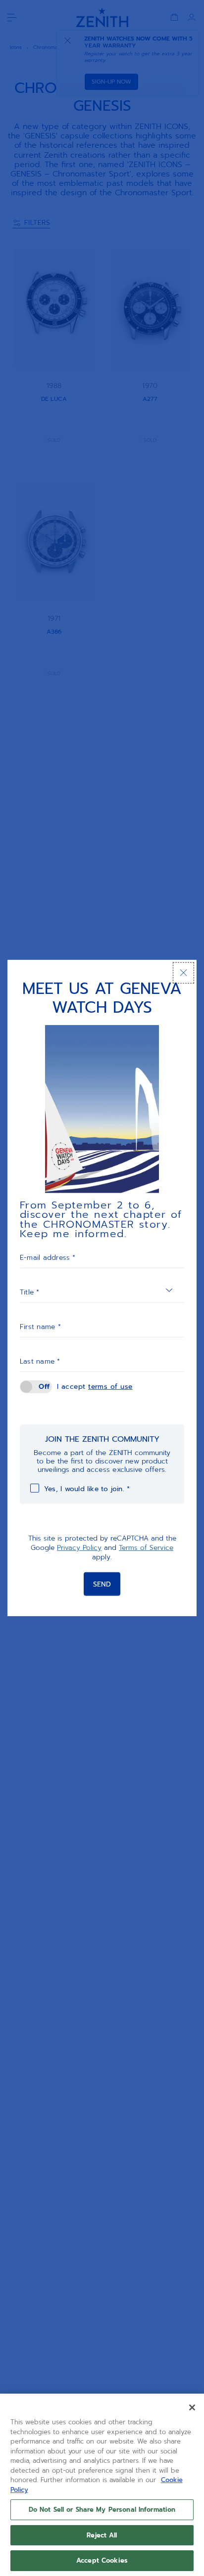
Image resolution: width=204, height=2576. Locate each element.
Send (102, 1584)
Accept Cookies (102, 2560)
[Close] (183, 973)
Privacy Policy (79, 1548)
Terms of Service (146, 1548)
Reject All (102, 2535)
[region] (102, 2485)
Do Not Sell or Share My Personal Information (102, 2510)
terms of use (110, 1387)
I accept (95, 1387)
